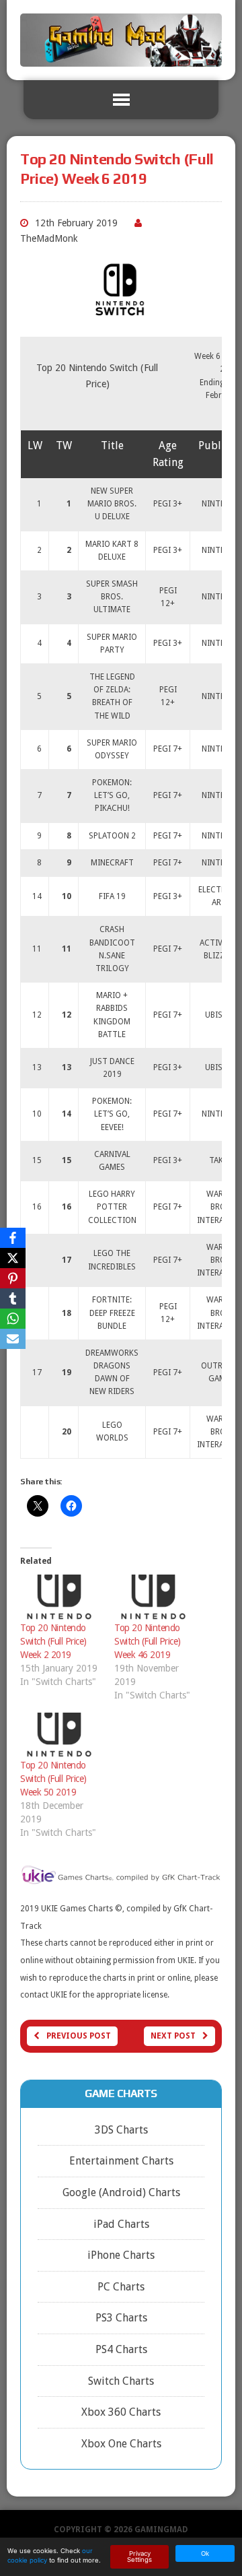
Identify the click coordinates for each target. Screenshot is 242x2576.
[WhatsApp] (13, 1319)
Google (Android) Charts (121, 2192)
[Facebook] (13, 1238)
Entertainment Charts (121, 2161)
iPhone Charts (121, 2255)
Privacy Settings (139, 2557)
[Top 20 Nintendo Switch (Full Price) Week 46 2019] (155, 1598)
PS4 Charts (121, 2349)
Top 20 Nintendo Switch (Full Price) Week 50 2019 (53, 1779)
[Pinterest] (13, 1278)
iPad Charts (121, 2224)
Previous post (79, 2036)
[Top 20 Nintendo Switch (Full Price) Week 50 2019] (61, 1736)
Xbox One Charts (121, 2444)
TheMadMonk (49, 238)
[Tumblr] (13, 1298)
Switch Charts (121, 2381)
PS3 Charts (121, 2318)
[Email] (13, 1339)
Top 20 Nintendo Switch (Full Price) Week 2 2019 (53, 1641)
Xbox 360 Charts (121, 2412)
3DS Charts (121, 2130)
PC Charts (121, 2287)
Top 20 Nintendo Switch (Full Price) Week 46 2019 (148, 1641)
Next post (173, 2036)
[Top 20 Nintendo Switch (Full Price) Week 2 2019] (61, 1598)
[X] (13, 1258)
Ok (205, 2553)
